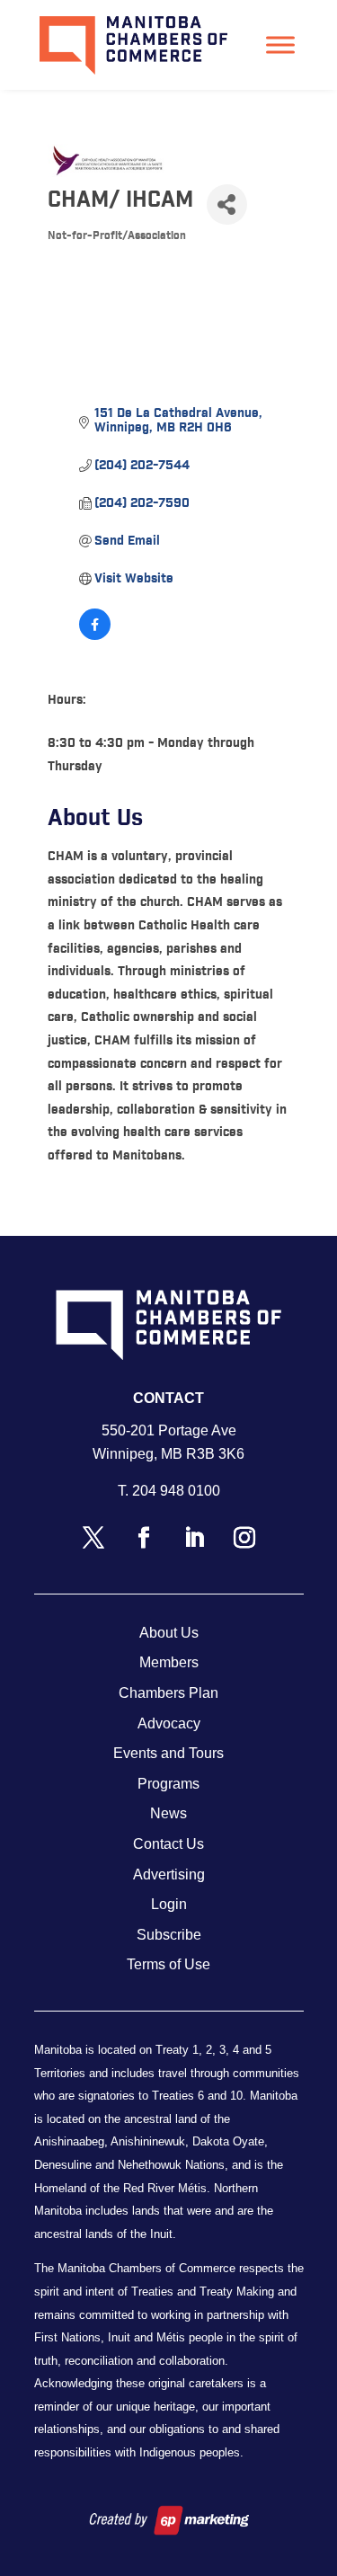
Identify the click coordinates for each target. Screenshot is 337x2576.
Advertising (169, 1874)
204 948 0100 (176, 1491)
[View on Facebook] (95, 636)
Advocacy (169, 1723)
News (168, 1813)
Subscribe (169, 1935)
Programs (168, 1784)
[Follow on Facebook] (144, 1538)
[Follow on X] (93, 1538)
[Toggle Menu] (280, 44)
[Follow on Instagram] (244, 1538)
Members (169, 1662)
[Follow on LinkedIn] (194, 1538)
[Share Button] (227, 204)
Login (169, 1904)
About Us (169, 1633)
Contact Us (168, 1844)
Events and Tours (168, 1753)
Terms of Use (168, 1964)
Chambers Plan (168, 1693)
